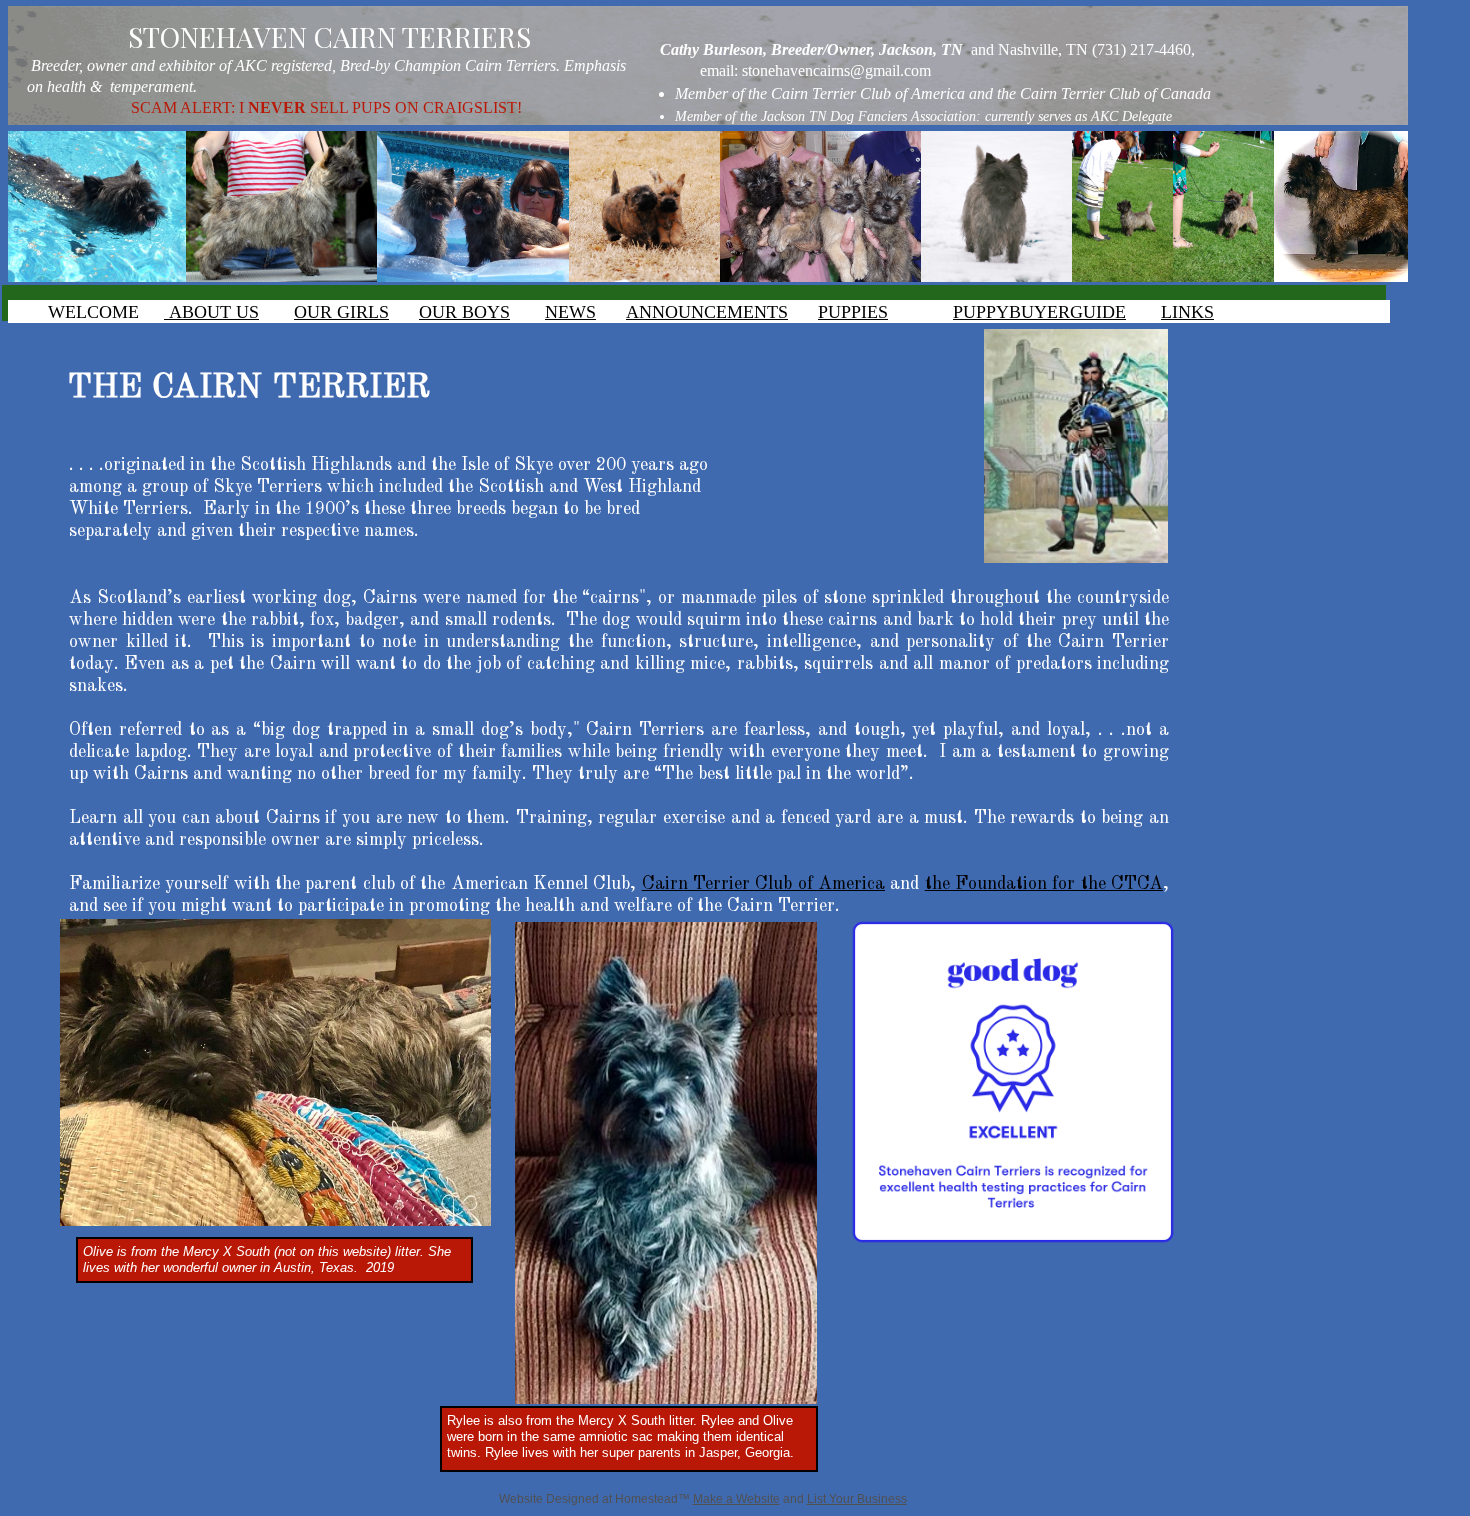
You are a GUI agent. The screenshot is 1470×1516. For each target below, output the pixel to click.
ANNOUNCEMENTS (707, 312)
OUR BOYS (464, 312)
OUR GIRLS (341, 312)
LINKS (1187, 312)
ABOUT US (211, 312)
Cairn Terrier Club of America (763, 884)
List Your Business (857, 1499)
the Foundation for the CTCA (1044, 884)
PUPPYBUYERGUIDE (1039, 312)
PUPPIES (853, 312)
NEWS (570, 312)
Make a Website (736, 1499)
